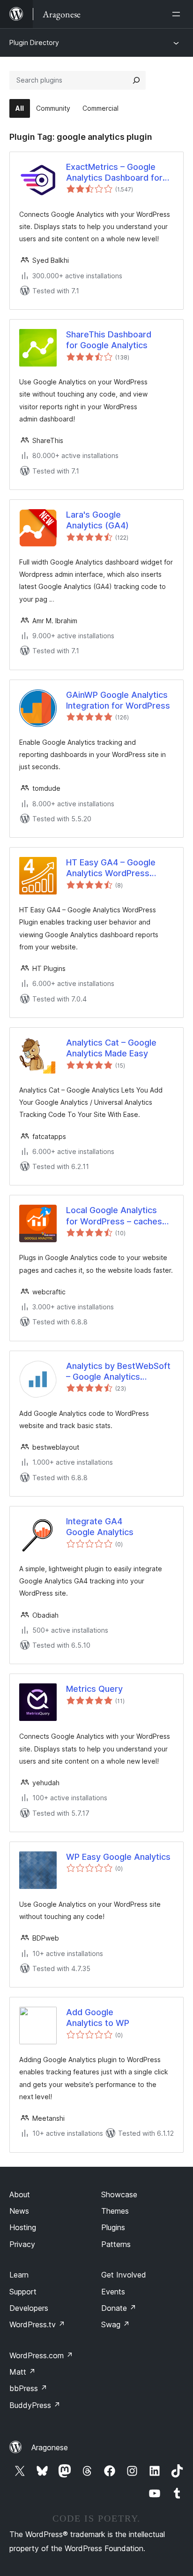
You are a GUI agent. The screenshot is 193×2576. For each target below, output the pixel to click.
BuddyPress (35, 2405)
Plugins (113, 2227)
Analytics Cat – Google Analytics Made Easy (111, 1048)
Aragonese (50, 2447)
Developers (29, 2308)
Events (113, 2292)
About (20, 2194)
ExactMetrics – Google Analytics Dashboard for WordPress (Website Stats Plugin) (119, 173)
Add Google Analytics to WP (98, 2018)
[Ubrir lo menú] (178, 14)
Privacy (22, 2244)
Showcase (119, 2194)
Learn (19, 2275)
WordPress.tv (37, 2324)
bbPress (28, 2388)
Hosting (23, 2227)
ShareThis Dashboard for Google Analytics (109, 340)
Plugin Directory (34, 42)
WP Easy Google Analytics (118, 1857)
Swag (115, 2324)
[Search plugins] (136, 80)
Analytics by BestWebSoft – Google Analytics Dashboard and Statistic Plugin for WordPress (118, 1372)
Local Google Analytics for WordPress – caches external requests (114, 1216)
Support (23, 2292)
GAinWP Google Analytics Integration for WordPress (118, 700)
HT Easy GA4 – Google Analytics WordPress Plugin (111, 868)
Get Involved (124, 2275)
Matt (22, 2372)
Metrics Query (94, 1689)
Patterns (116, 2244)
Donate (119, 2308)
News (19, 2211)
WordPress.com (41, 2355)
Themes (115, 2211)
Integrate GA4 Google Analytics (100, 1527)
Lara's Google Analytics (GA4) (97, 520)
